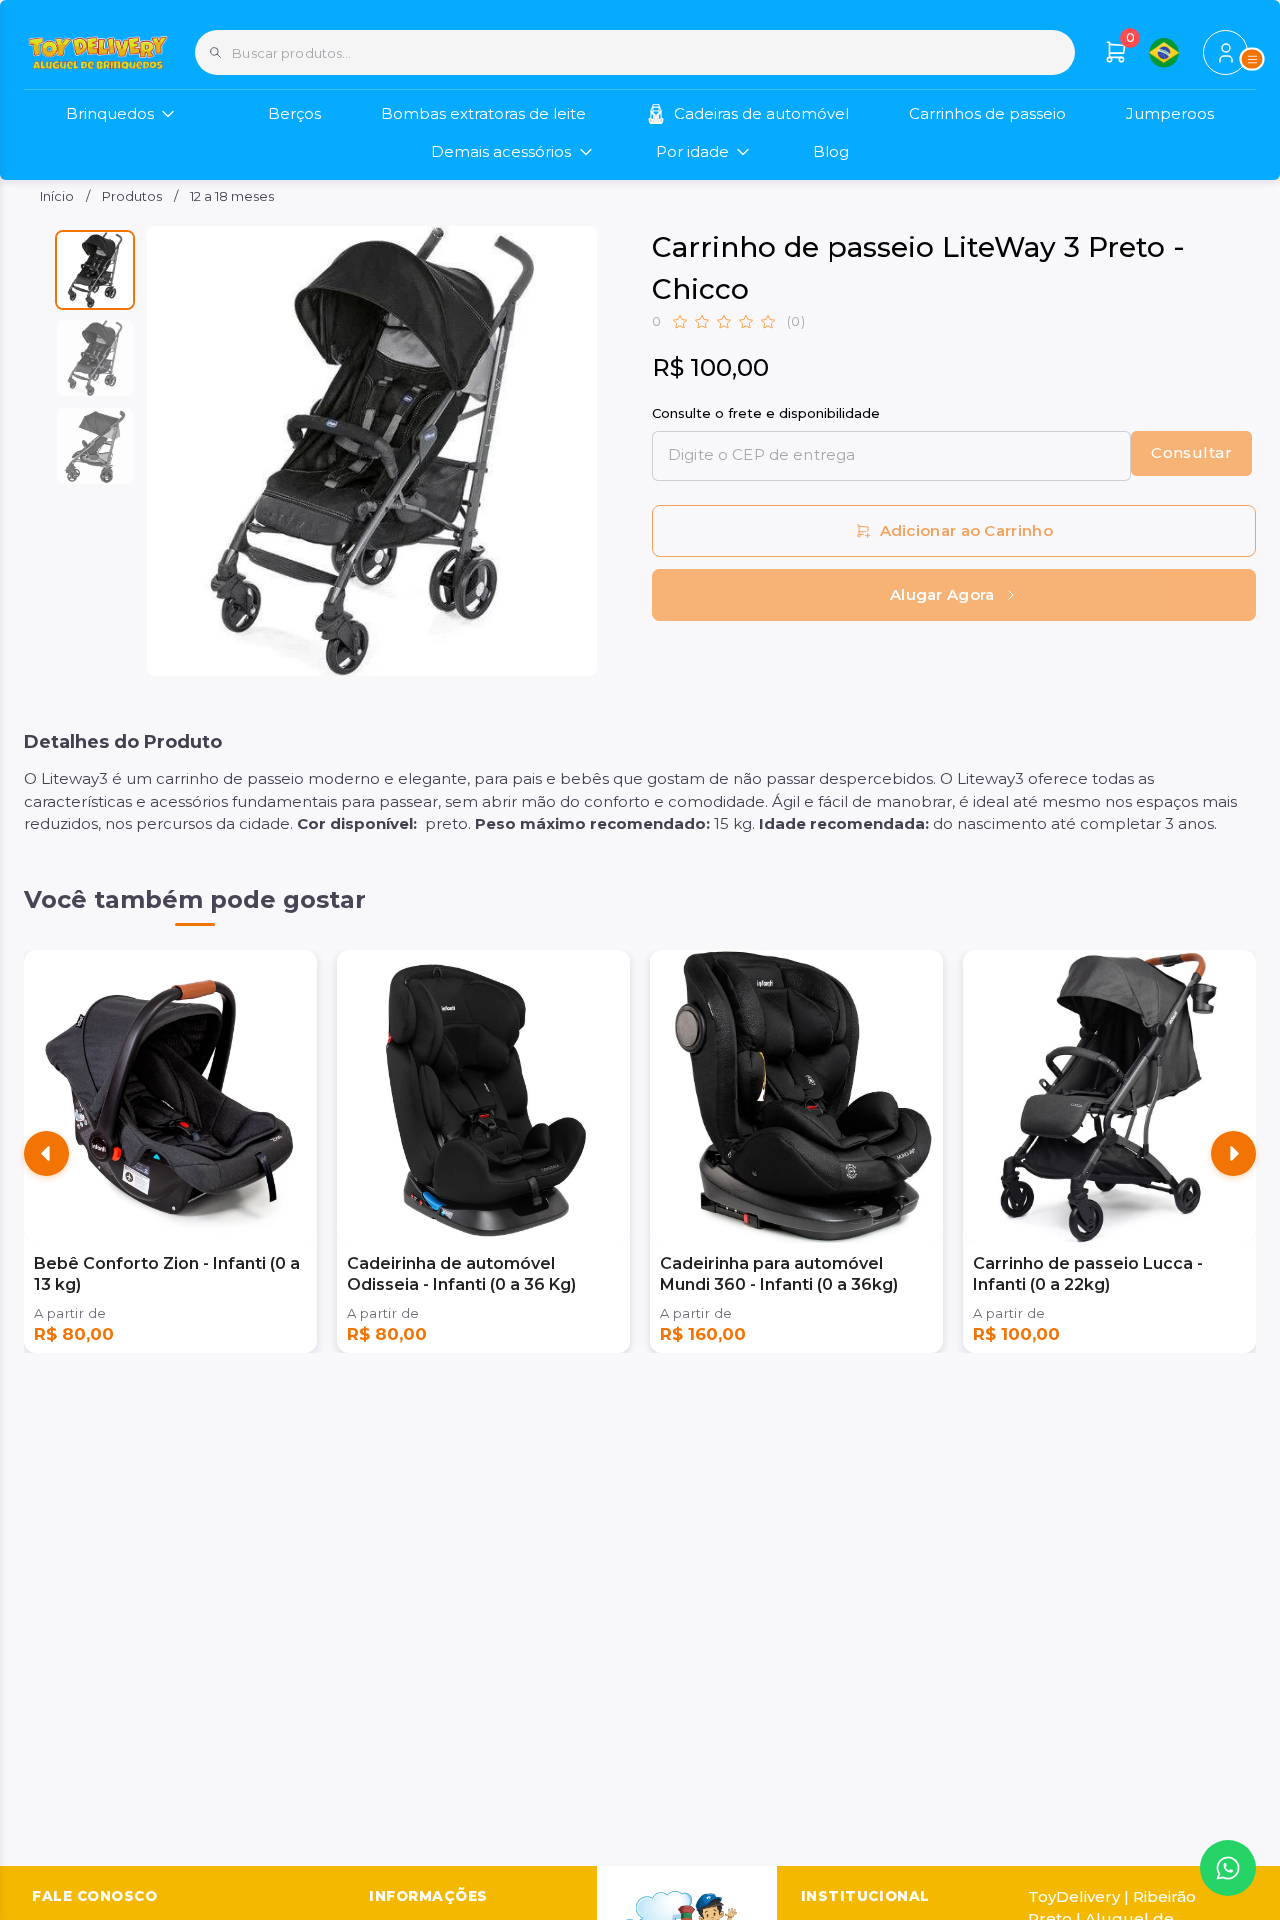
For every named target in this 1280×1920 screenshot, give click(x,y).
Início (57, 196)
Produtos (132, 196)
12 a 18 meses (232, 196)
